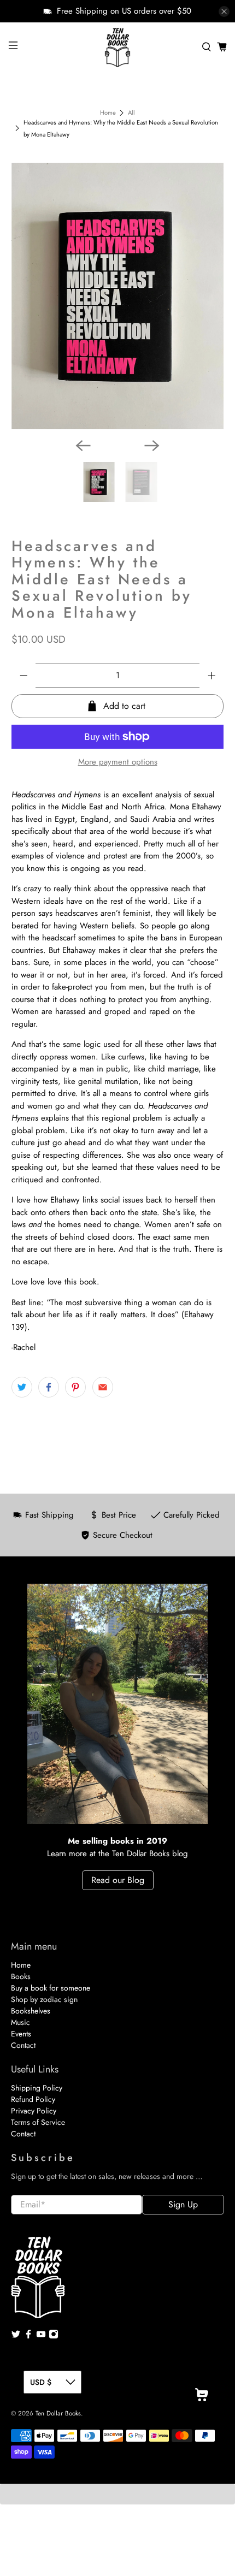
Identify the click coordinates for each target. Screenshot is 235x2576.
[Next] (152, 446)
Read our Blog (118, 1880)
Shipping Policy (37, 2088)
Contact (23, 2045)
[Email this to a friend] (103, 1387)
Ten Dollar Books (58, 2413)
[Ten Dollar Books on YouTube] (41, 2336)
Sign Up (183, 2204)
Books (21, 1976)
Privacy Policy (34, 2111)
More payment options (118, 762)
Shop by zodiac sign (44, 1999)
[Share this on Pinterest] (75, 1387)
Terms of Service (38, 2122)
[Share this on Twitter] (22, 1387)
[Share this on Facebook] (49, 1387)
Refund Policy (33, 2099)
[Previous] (83, 446)
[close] (224, 11)
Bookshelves (31, 2011)
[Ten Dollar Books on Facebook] (28, 2336)
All (131, 113)
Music (20, 2022)
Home (108, 113)
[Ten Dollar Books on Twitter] (16, 2336)
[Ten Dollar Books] (118, 47)
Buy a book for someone (51, 1988)
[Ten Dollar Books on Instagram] (54, 2336)
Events (21, 2034)
